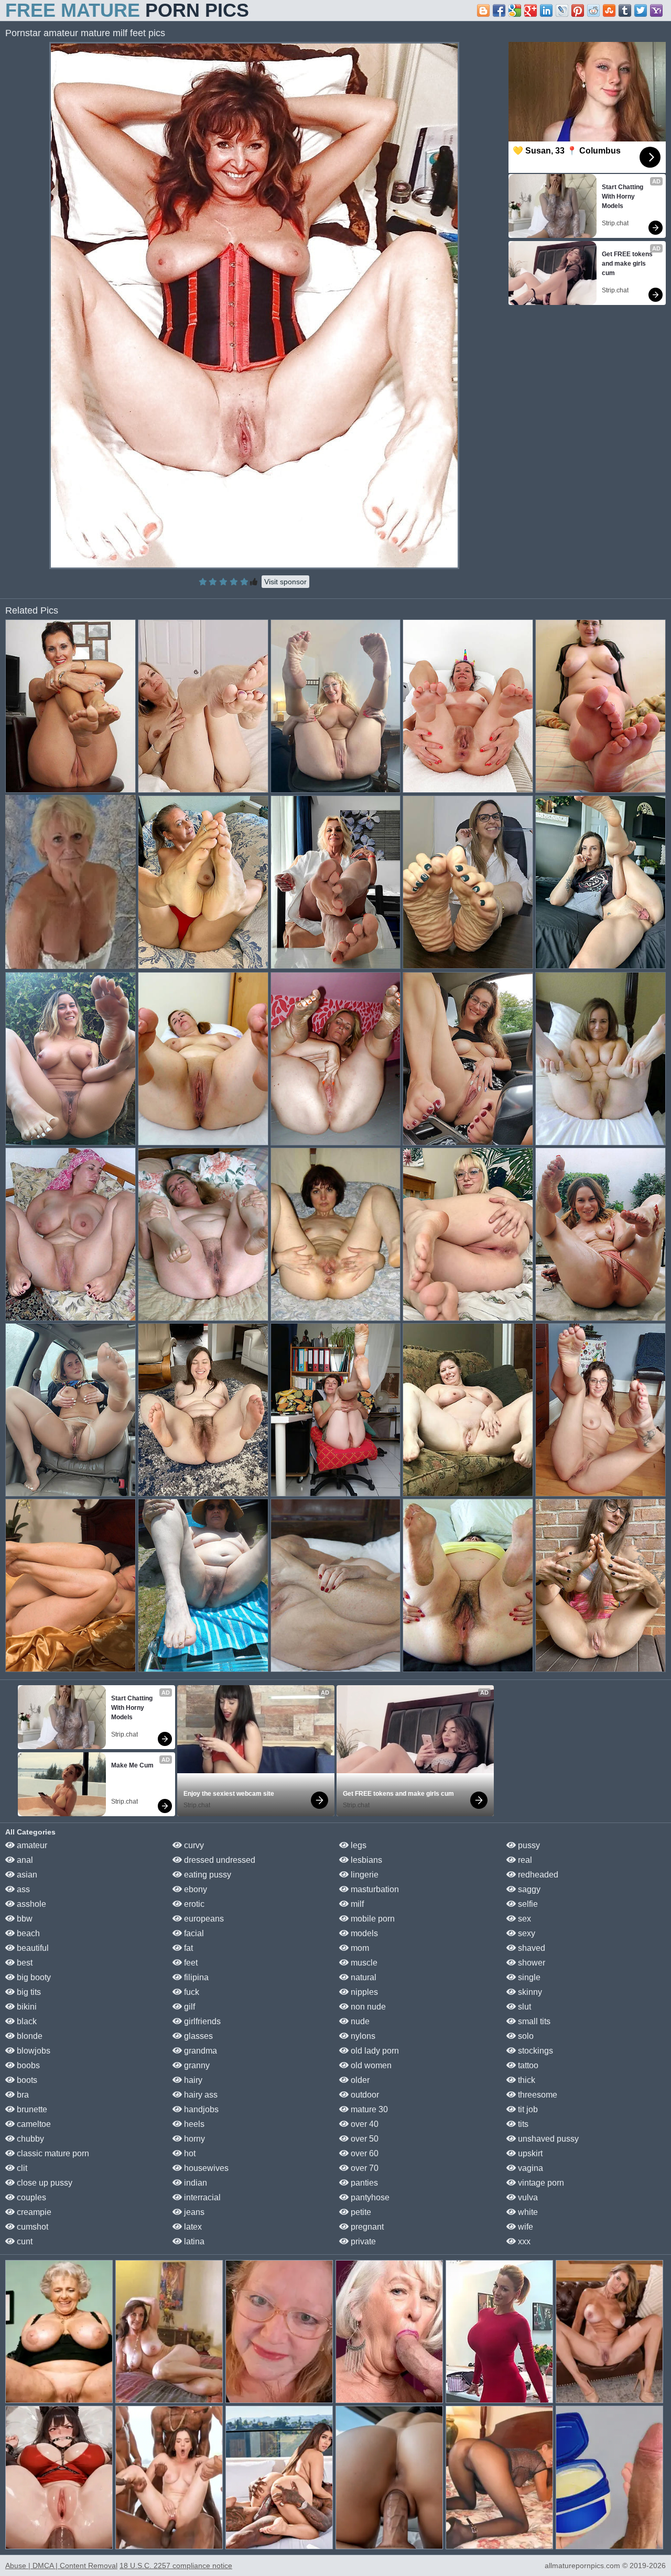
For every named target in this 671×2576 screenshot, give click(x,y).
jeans (193, 2212)
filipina (195, 1977)
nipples (363, 1992)
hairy (192, 2080)
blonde (29, 2036)
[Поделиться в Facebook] (499, 10)
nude (359, 2021)
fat (187, 1948)
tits (522, 2124)
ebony (194, 1889)
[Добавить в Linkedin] (546, 10)
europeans (203, 1919)
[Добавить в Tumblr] (625, 10)
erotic (193, 1904)
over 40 (364, 2124)
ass (22, 1889)
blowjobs (33, 2051)
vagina (529, 2168)
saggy (528, 1889)
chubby (29, 2139)
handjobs (200, 2109)
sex (523, 1919)
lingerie (364, 1875)
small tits (533, 2021)
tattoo (527, 2065)
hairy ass (200, 2095)
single (528, 1977)
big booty (33, 1977)
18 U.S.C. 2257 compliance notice (176, 2566)
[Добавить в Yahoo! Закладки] (656, 10)
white (527, 2212)
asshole (30, 1904)
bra (22, 2095)
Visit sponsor (285, 582)
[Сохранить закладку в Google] (515, 10)
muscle (363, 1963)
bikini (26, 2007)
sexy (526, 1933)
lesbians (365, 1860)
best (24, 1963)
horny (193, 2139)
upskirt (529, 2153)
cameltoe (33, 2124)
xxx (523, 2241)
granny (196, 2065)
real (524, 1860)
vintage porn (540, 2183)
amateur (31, 1845)
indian (194, 2183)
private (362, 2241)
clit (21, 2168)
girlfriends (201, 2021)
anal (24, 1860)
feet (190, 1963)
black (26, 2021)
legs (358, 1845)
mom (359, 1948)
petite (360, 2212)
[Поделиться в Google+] (531, 10)
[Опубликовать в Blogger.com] (483, 10)
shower (531, 1963)
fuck (191, 1992)
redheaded (537, 1875)
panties (363, 2183)
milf (356, 1904)
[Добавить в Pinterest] (578, 10)
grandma (199, 2051)
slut (523, 2007)
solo (525, 2036)
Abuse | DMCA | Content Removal (61, 2566)
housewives (205, 2168)
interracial (201, 2197)
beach (27, 1933)
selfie (527, 1904)
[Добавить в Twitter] (641, 10)
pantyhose (369, 2197)
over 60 (364, 2153)
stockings (534, 2051)
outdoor (364, 2095)
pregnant (366, 2227)
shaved (531, 1948)
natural (362, 1977)
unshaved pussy (547, 2139)
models (363, 1933)
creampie (33, 2212)
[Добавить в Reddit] (593, 10)
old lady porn (374, 2051)
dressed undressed (219, 1860)
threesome (537, 2095)
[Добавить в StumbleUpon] (609, 10)
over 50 (364, 2139)
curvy (193, 1845)
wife (524, 2227)
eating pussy (207, 1875)
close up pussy (44, 2183)
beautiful (32, 1948)
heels (193, 2124)
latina (193, 2241)
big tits (28, 1992)
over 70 (364, 2168)
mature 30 (368, 2109)
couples (30, 2197)
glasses (197, 2036)
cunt (24, 2241)
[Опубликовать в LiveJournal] (562, 10)
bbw (24, 1919)
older (359, 2080)
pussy (528, 1845)
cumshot (31, 2227)
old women (370, 2065)
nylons (362, 2036)
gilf (188, 2007)
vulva (527, 2197)
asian (26, 1875)
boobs (27, 2065)
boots (26, 2080)
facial (193, 1933)
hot (189, 2153)
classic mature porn (52, 2153)
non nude (367, 2007)
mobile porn (372, 1919)
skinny (529, 1992)
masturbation (374, 1889)
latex (192, 2227)
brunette (31, 2109)
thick (526, 2080)
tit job (527, 2109)
